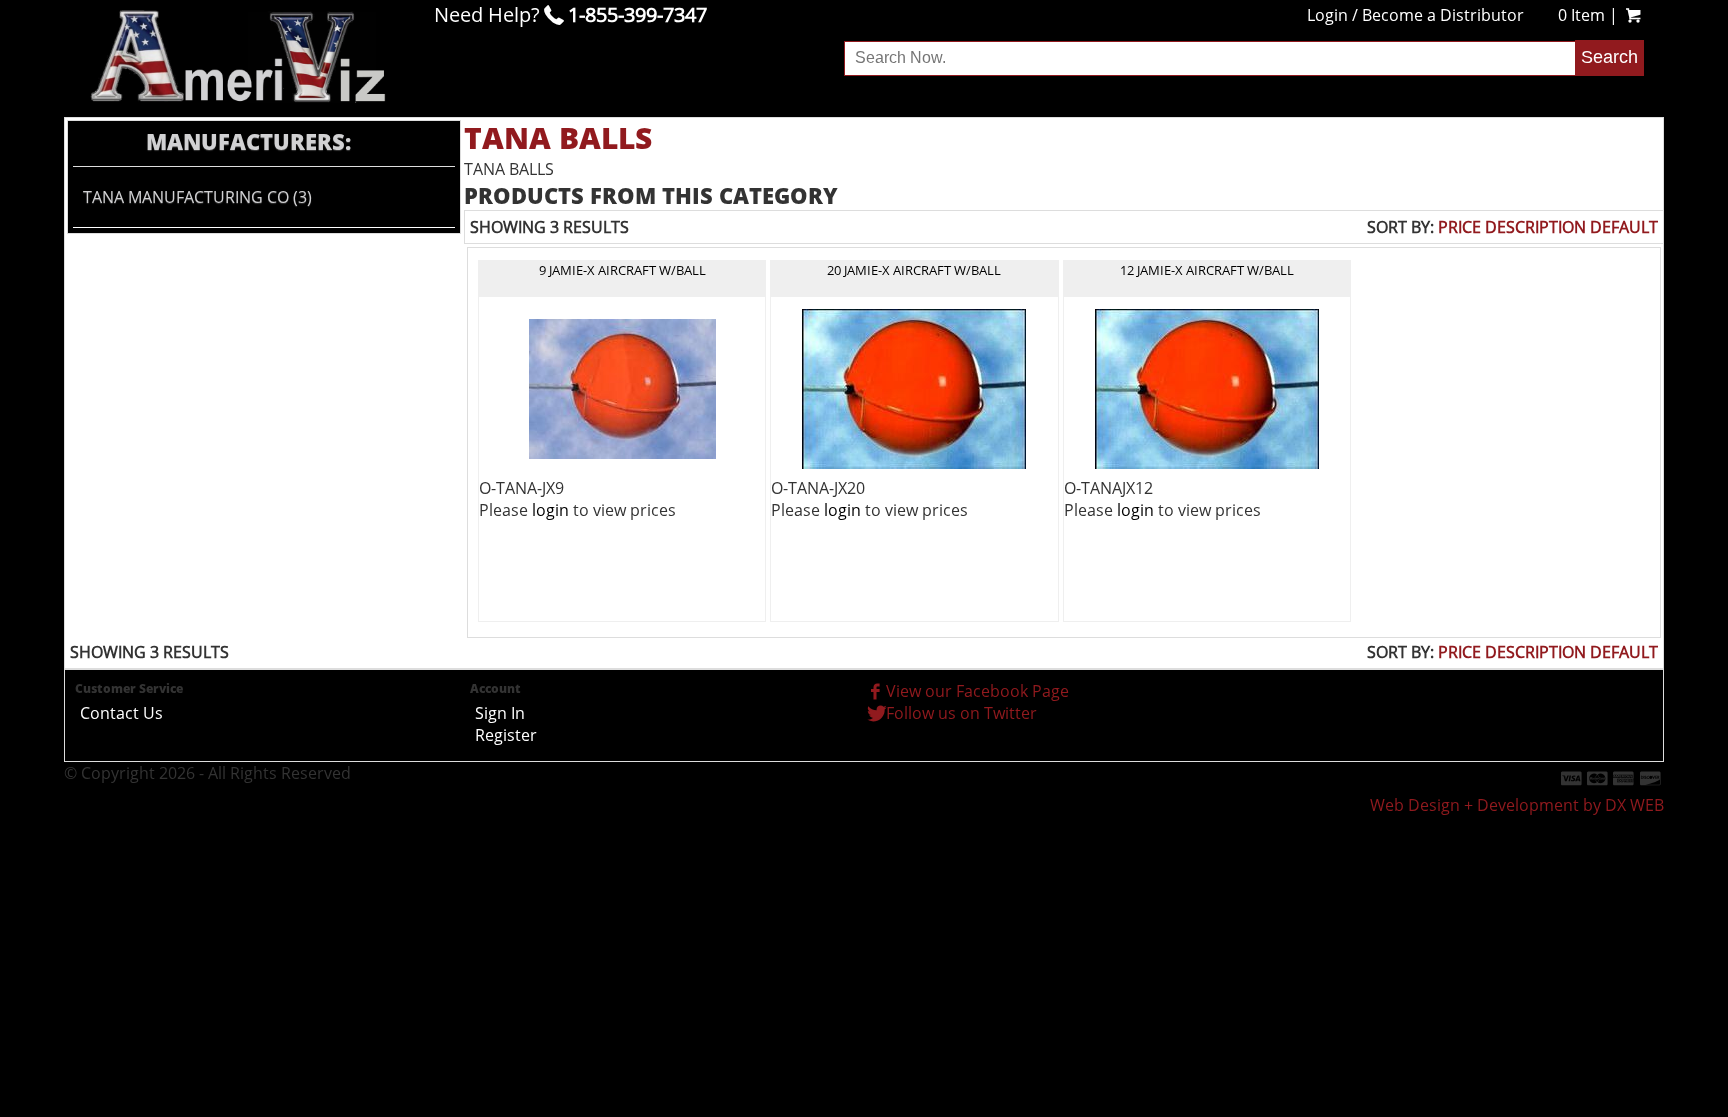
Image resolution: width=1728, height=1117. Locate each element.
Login (1327, 15)
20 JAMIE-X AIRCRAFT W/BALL (914, 270)
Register (506, 735)
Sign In (500, 713)
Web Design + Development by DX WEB (1517, 805)
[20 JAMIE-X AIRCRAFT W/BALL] (914, 387)
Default (1624, 227)
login (550, 510)
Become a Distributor (1443, 15)
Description (1535, 227)
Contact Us (121, 713)
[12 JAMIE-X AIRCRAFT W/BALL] (1207, 387)
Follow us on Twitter (961, 713)
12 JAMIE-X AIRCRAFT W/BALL (1207, 270)
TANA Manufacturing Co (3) (197, 197)
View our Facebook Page (977, 691)
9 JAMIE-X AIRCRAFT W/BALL (622, 270)
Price (1459, 227)
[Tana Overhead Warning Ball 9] (622, 387)
